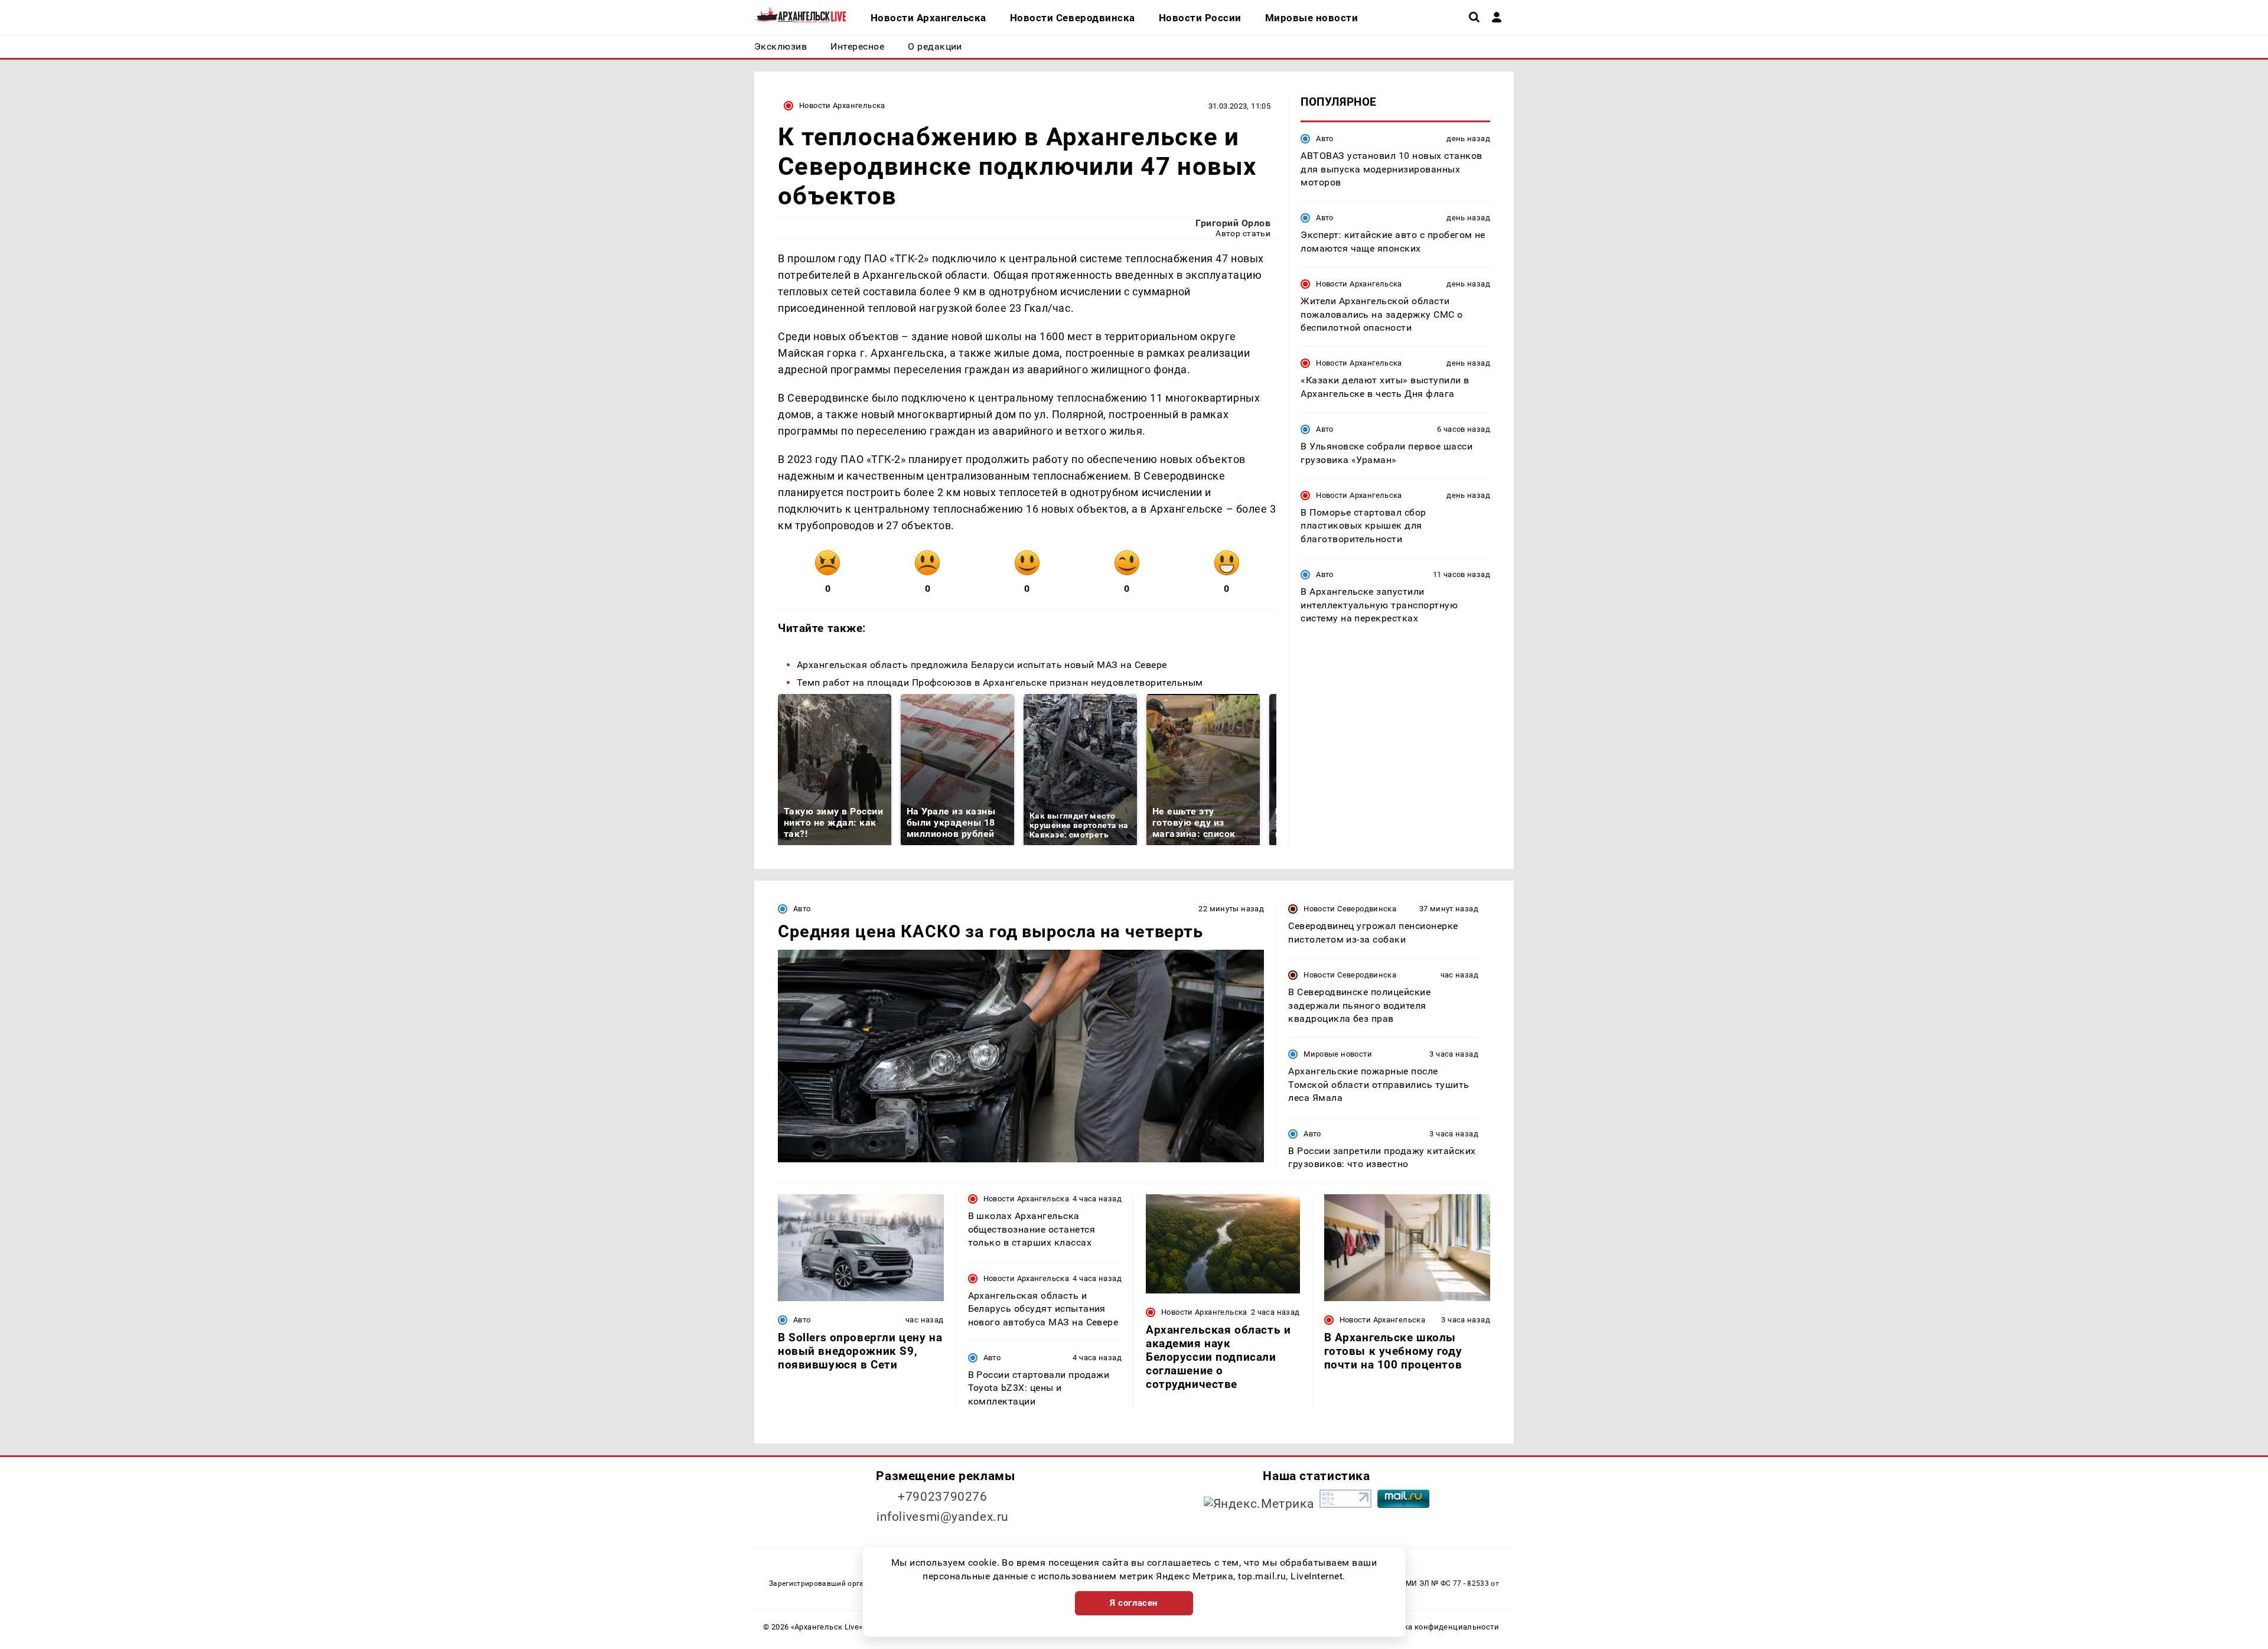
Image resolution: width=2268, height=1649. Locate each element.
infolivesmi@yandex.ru (943, 1517)
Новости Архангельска (842, 105)
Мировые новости (1338, 1054)
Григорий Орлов (1233, 223)
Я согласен (1134, 1603)
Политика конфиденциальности (1437, 1627)
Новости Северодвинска (1350, 909)
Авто (1325, 138)
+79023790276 (943, 1497)
